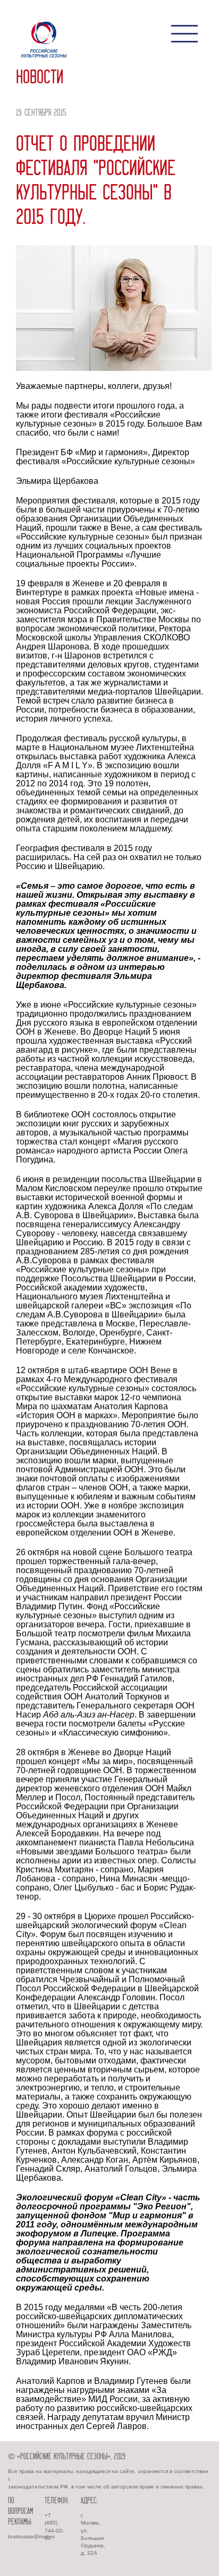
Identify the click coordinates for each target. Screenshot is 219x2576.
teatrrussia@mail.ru (31, 2536)
